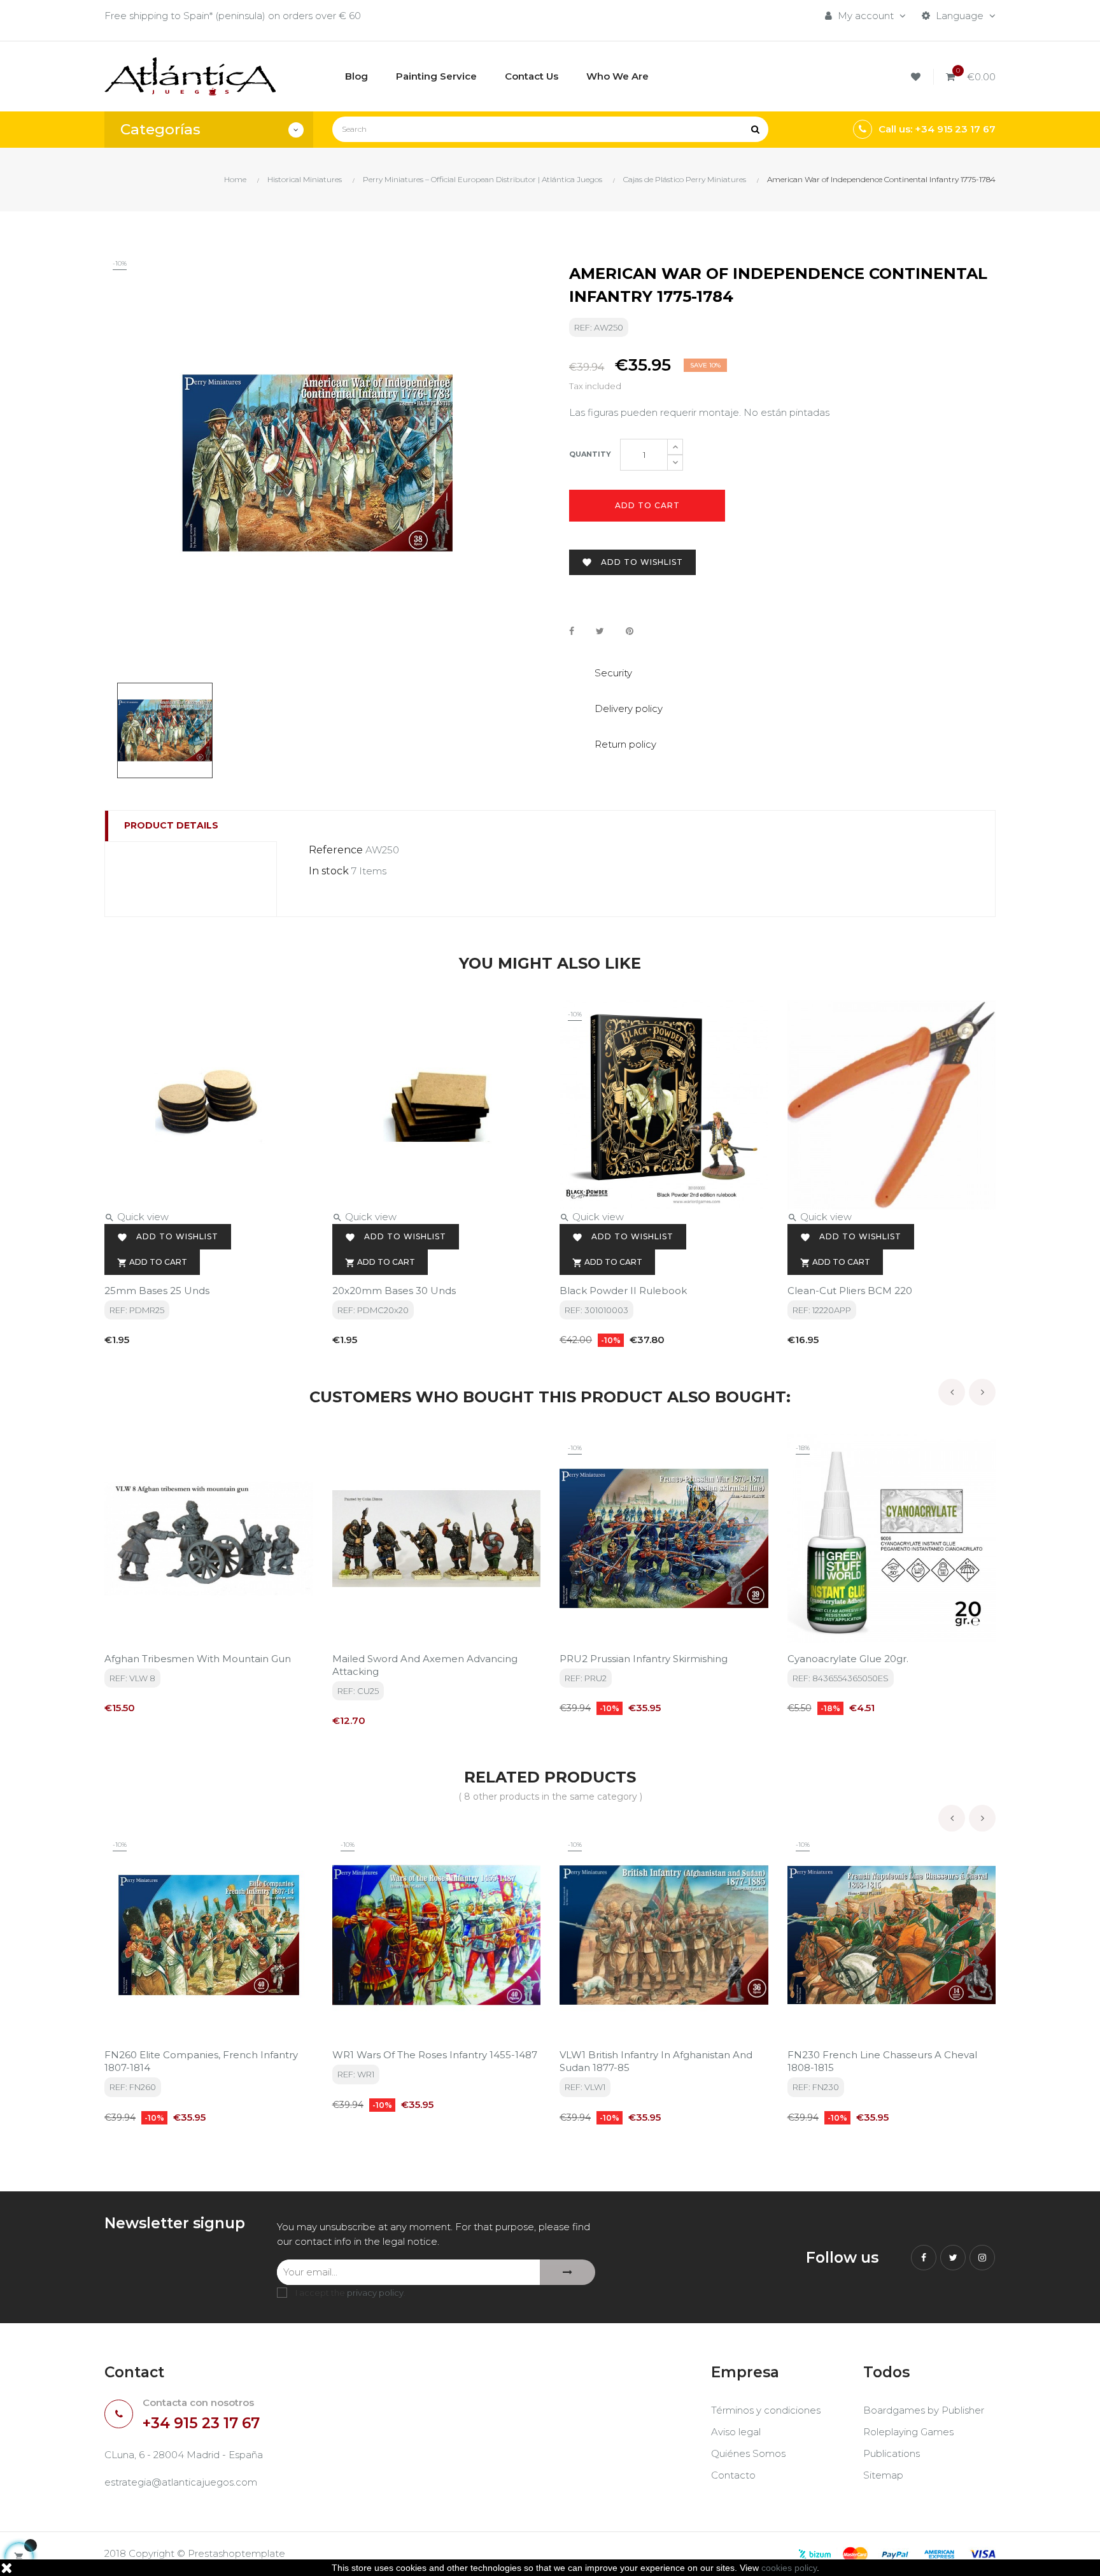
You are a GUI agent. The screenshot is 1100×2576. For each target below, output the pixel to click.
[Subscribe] (568, 2272)
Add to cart (647, 505)
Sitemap (883, 2475)
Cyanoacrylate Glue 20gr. (848, 1659)
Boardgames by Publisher (924, 2410)
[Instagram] (982, 2258)
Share (572, 631)
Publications (892, 2453)
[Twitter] (953, 2258)
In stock (329, 871)
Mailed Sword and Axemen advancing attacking (425, 1665)
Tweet (600, 631)
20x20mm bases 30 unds (394, 1291)
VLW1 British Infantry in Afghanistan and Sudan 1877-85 (656, 2061)
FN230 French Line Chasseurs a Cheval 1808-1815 (882, 2061)
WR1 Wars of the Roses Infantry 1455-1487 (435, 2055)
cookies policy (789, 2568)
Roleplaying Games (908, 2432)
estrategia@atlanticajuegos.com (181, 2482)
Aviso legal (736, 2432)
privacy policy (375, 2293)
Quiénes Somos (748, 2453)
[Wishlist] (918, 77)
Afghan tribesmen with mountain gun (198, 1659)
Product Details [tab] (171, 825)
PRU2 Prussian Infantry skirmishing (644, 1659)
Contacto (733, 2475)
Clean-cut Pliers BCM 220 (850, 1291)
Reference (336, 850)
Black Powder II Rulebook (623, 1291)
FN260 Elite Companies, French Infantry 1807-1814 (201, 2061)
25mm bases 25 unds (157, 1291)
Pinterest (630, 631)
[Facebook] (924, 2258)
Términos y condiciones (766, 2410)
